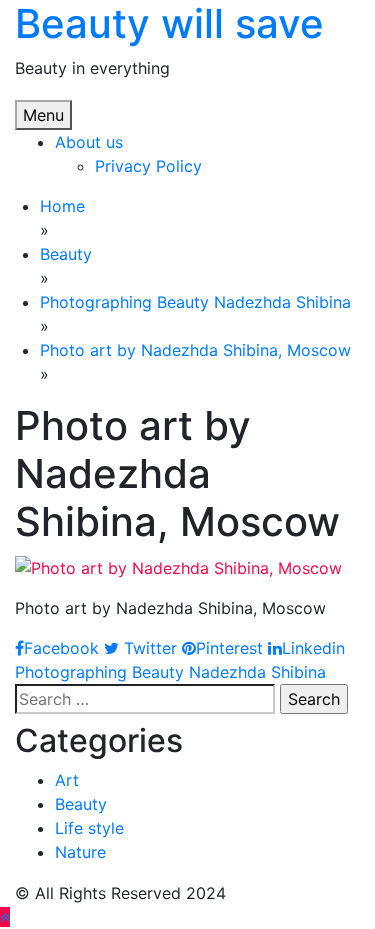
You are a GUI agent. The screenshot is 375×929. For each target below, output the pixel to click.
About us (89, 142)
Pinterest (229, 648)
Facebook (61, 648)
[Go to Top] (5, 917)
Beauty (81, 804)
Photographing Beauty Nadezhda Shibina (170, 672)
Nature (80, 852)
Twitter (148, 648)
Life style (89, 828)
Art (67, 780)
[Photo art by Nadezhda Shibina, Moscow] (178, 566)
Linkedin (313, 648)
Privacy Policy (148, 166)
